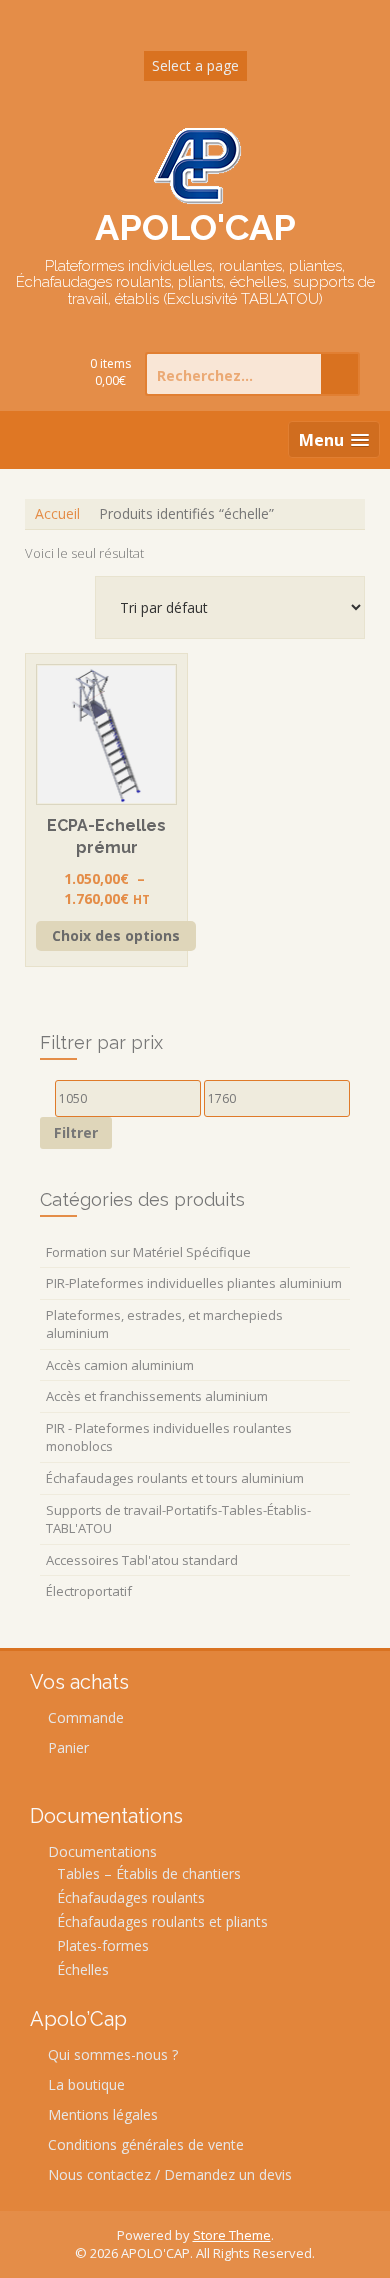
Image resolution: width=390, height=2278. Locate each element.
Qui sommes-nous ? (113, 2054)
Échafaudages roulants (131, 1897)
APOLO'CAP (195, 227)
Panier (68, 1747)
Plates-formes (103, 1945)
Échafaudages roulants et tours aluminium (175, 1478)
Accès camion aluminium (120, 1365)
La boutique (86, 2084)
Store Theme (232, 2235)
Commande (86, 1717)
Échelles (83, 1969)
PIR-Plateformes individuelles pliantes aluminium (194, 1283)
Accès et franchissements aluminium (157, 1396)
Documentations (102, 1851)
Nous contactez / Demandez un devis (170, 2174)
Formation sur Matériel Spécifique (148, 1252)
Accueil (57, 513)
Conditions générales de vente (146, 2144)
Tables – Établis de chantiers (149, 1873)
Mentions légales (103, 2114)
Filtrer (76, 1132)
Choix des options (116, 935)
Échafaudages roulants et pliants (162, 1921)
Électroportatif (89, 1591)
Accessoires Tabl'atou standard (142, 1560)
